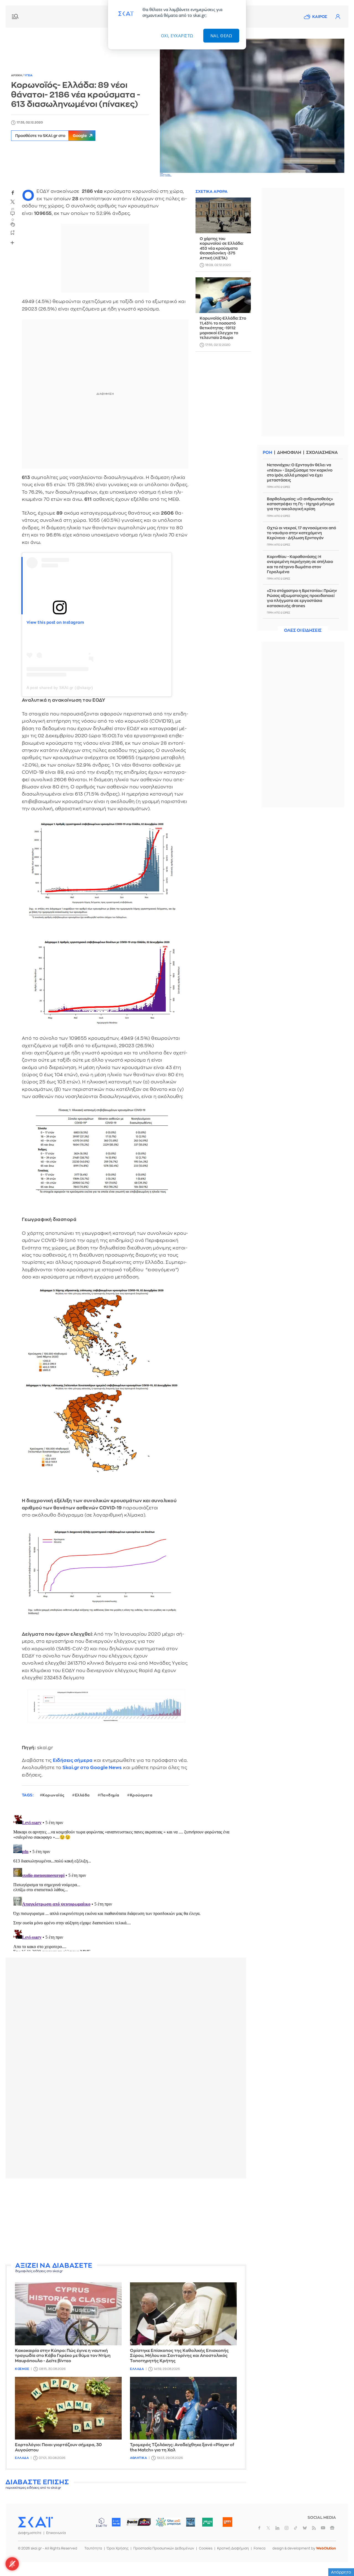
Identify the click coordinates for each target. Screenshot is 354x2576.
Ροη (267, 453)
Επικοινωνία (56, 2533)
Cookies (206, 2548)
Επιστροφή (340, 2557)
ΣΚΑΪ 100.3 (116, 2522)
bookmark (13, 232)
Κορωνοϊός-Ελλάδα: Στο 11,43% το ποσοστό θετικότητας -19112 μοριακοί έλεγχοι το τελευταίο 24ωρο (223, 328)
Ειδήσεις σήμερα (73, 1760)
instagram (287, 2528)
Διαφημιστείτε (30, 2533)
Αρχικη (17, 75)
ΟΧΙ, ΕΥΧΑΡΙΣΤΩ (177, 36)
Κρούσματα (141, 1795)
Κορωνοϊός (53, 1795)
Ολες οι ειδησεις (303, 631)
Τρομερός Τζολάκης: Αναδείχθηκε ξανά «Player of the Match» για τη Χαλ (182, 2448)
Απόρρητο (341, 2572)
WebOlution (326, 2548)
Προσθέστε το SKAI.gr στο (51, 136)
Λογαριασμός (338, 17)
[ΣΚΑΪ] (35, 2522)
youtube (323, 2528)
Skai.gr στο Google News (92, 1768)
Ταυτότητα (93, 2548)
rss (314, 2528)
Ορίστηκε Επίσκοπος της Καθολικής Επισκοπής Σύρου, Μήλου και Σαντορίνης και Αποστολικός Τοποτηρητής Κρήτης (179, 2356)
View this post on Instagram (55, 622)
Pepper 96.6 (191, 2522)
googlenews (332, 2528)
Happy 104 (227, 2522)
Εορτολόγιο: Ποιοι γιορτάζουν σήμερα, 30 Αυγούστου (58, 2448)
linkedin (277, 2528)
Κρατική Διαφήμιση (233, 2548)
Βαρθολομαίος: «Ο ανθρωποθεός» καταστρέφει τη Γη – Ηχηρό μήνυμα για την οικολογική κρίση (301, 504)
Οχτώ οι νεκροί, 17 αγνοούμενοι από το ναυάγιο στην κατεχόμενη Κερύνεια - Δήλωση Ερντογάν (301, 533)
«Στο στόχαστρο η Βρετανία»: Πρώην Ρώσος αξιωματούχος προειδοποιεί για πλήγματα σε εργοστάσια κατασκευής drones (302, 598)
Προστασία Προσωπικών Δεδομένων (164, 2548)
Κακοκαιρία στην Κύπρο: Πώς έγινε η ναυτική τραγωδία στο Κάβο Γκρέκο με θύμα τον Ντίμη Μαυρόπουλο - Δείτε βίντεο (63, 2356)
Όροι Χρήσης (118, 2548)
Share (12, 243)
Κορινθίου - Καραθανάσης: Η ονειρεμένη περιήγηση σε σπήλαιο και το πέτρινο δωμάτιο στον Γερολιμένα (300, 564)
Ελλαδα (137, 2369)
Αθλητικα (138, 2458)
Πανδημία (110, 1795)
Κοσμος (22, 2369)
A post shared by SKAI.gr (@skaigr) (60, 688)
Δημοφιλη (289, 453)
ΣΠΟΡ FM (138, 2522)
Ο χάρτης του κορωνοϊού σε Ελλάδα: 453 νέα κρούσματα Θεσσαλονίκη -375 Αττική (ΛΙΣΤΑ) (222, 248)
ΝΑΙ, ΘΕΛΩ (221, 36)
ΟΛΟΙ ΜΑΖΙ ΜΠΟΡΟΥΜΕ (164, 2525)
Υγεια (28, 75)
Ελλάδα (82, 1795)
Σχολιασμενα (322, 453)
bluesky (305, 2528)
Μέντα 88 (207, 2522)
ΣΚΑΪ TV (101, 2522)
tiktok (296, 2528)
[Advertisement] (140, 2221)
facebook (13, 193)
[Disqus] (126, 1882)
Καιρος (320, 17)
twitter (13, 202)
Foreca (260, 2548)
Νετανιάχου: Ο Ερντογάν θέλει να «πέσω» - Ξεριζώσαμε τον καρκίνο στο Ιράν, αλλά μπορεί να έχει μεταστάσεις (300, 473)
